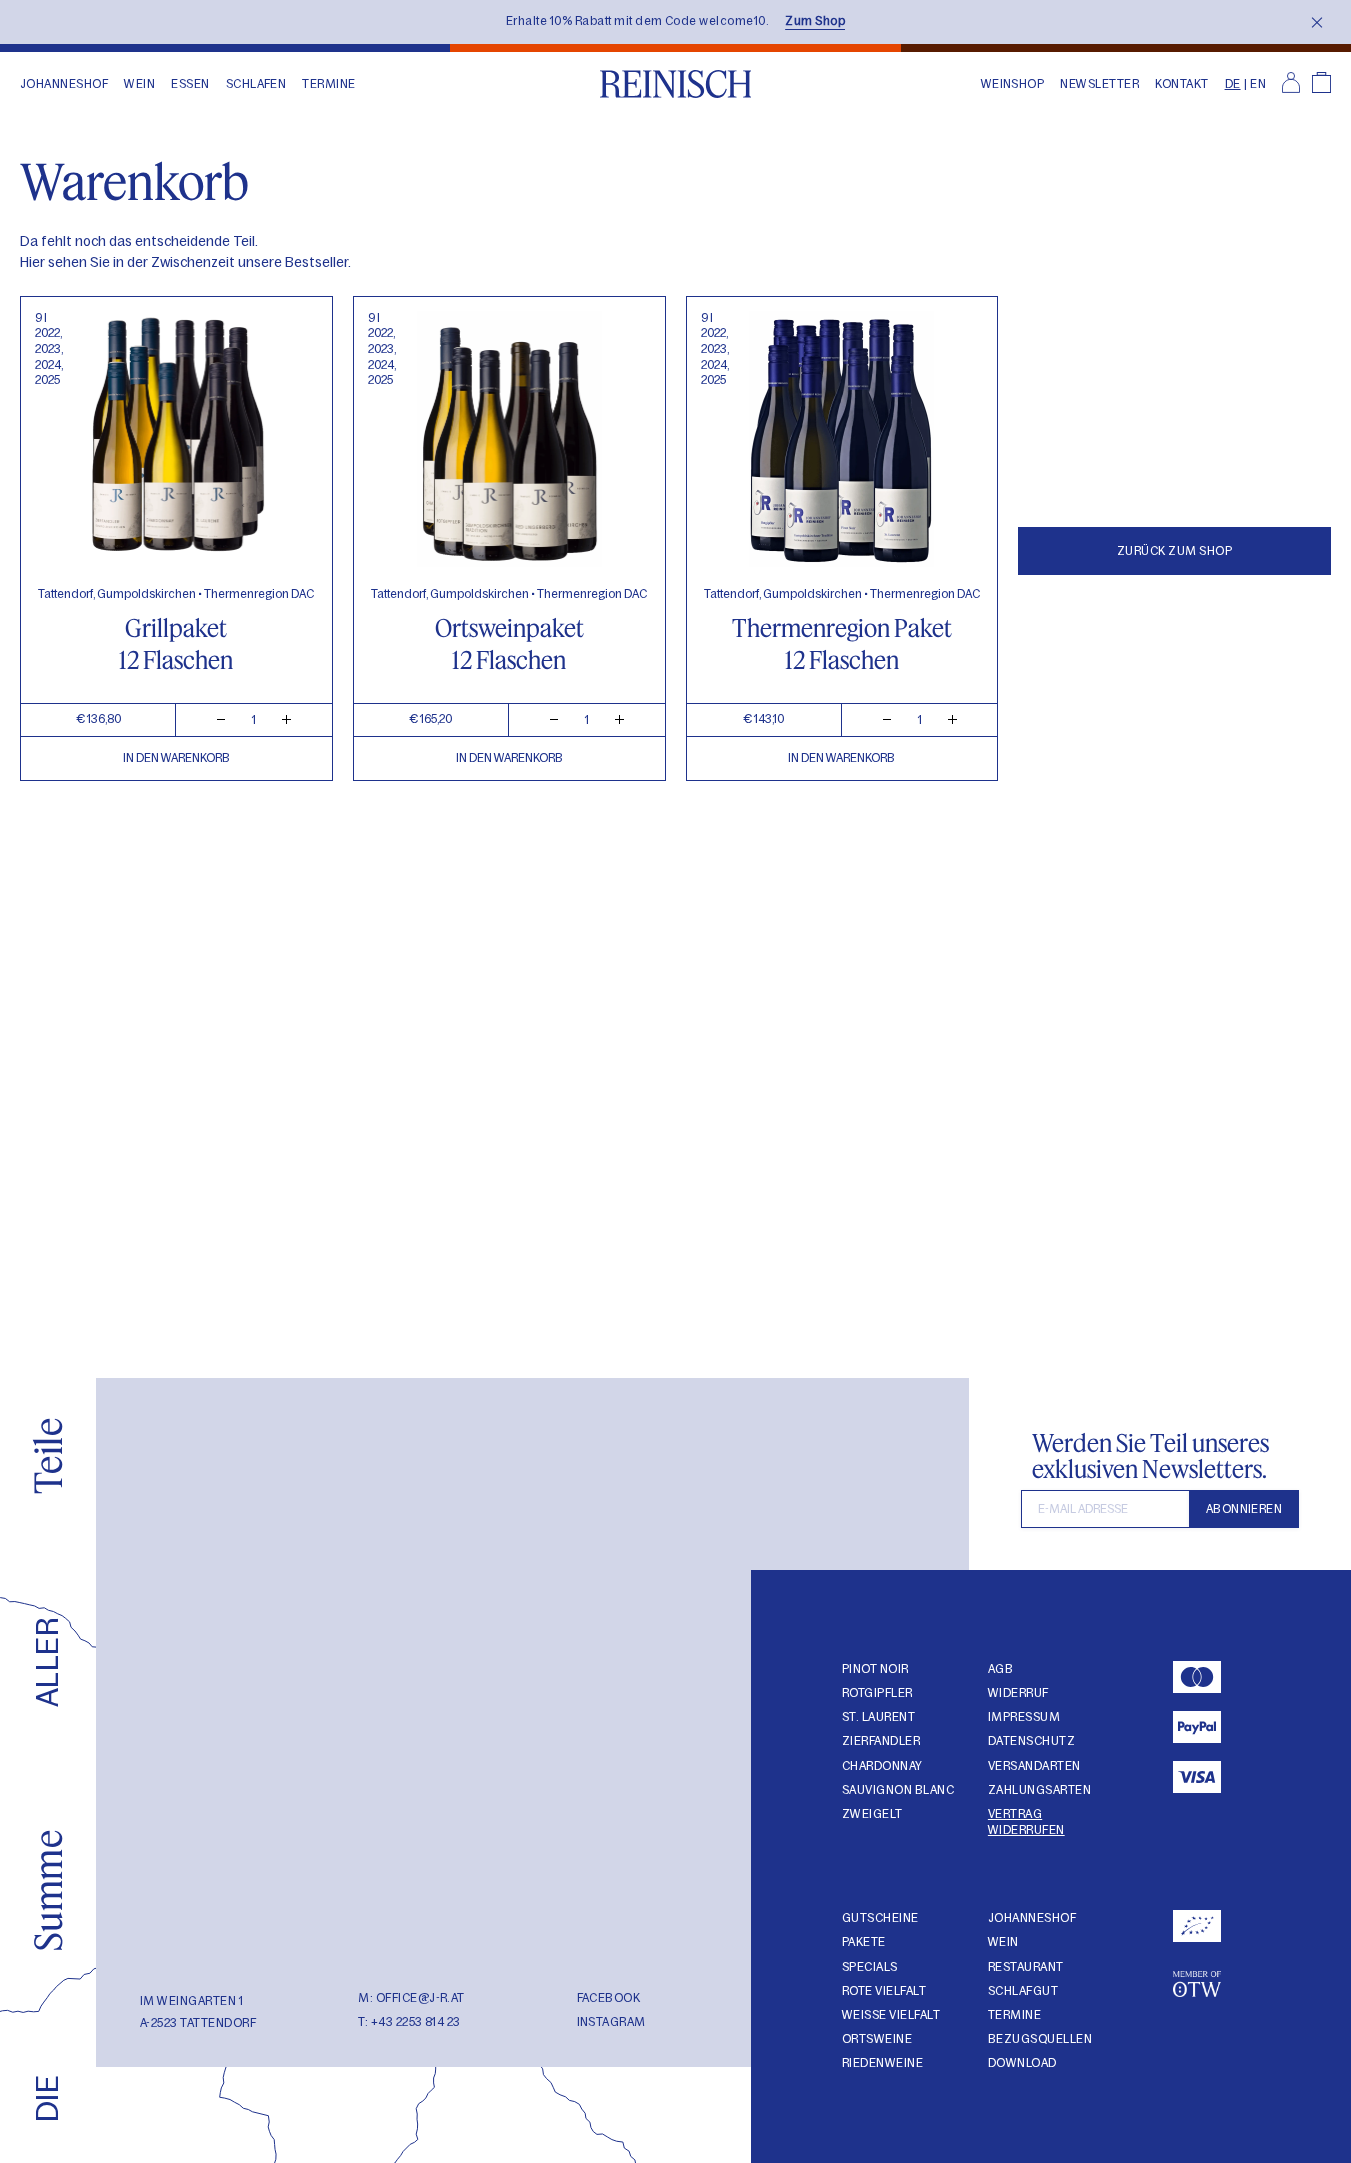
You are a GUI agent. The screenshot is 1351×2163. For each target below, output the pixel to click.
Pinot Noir (875, 1669)
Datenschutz (1031, 1741)
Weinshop (1013, 84)
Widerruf (1018, 1693)
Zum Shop (815, 21)
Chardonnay (882, 1766)
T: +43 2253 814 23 (409, 2022)
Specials (870, 1967)
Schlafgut (1023, 1991)
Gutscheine (880, 1918)
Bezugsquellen (1040, 2039)
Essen (190, 84)
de (1233, 84)
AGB (1000, 1669)
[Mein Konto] (1291, 84)
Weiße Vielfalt (891, 2015)
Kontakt (1181, 84)
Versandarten (1034, 1766)
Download (1022, 2063)
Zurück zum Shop (1174, 551)
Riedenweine (882, 2063)
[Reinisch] (676, 84)
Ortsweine (877, 2039)
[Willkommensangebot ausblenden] (1317, 22)
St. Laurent (878, 1717)
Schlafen (256, 84)
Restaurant (1026, 1967)
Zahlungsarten (1039, 1790)
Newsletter (1099, 84)
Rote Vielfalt (884, 1991)
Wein (139, 84)
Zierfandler (881, 1741)
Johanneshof (64, 84)
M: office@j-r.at (411, 1998)
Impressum (1024, 1717)
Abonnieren (1244, 1509)
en (1258, 84)
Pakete (864, 1942)
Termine (328, 84)
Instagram (611, 2022)
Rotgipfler (877, 1693)
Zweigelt (872, 1814)
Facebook (609, 1998)
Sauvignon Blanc (898, 1790)
